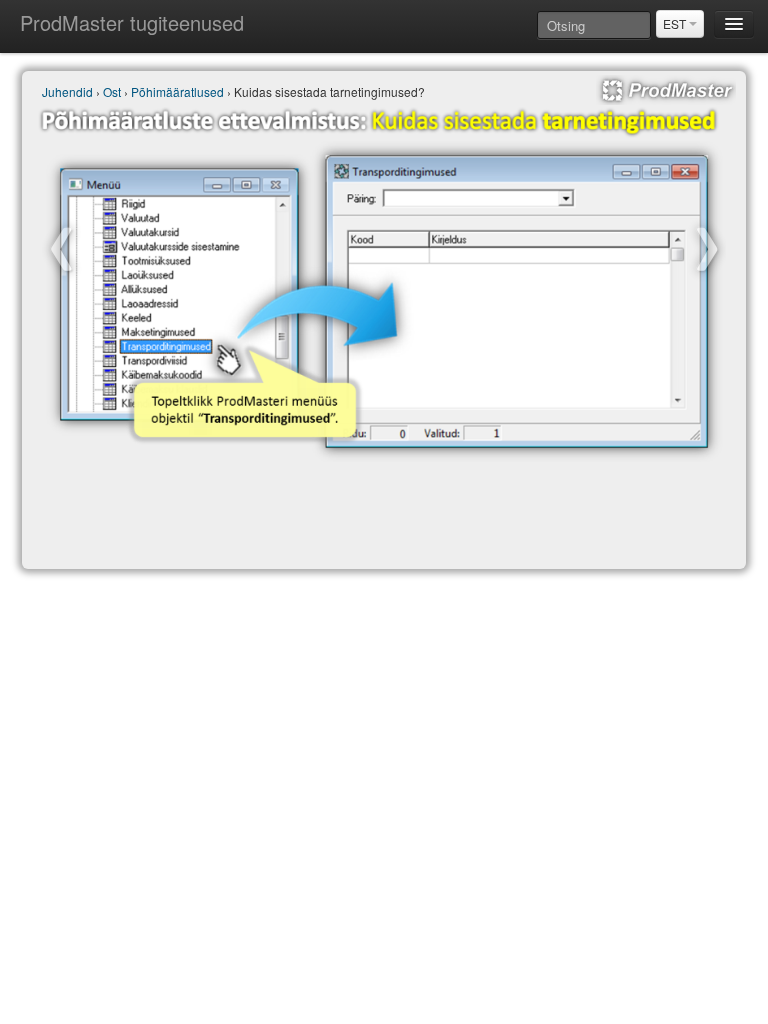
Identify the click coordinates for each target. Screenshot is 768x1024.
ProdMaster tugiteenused (132, 22)
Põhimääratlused (177, 91)
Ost (112, 91)
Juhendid (67, 91)
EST (676, 23)
